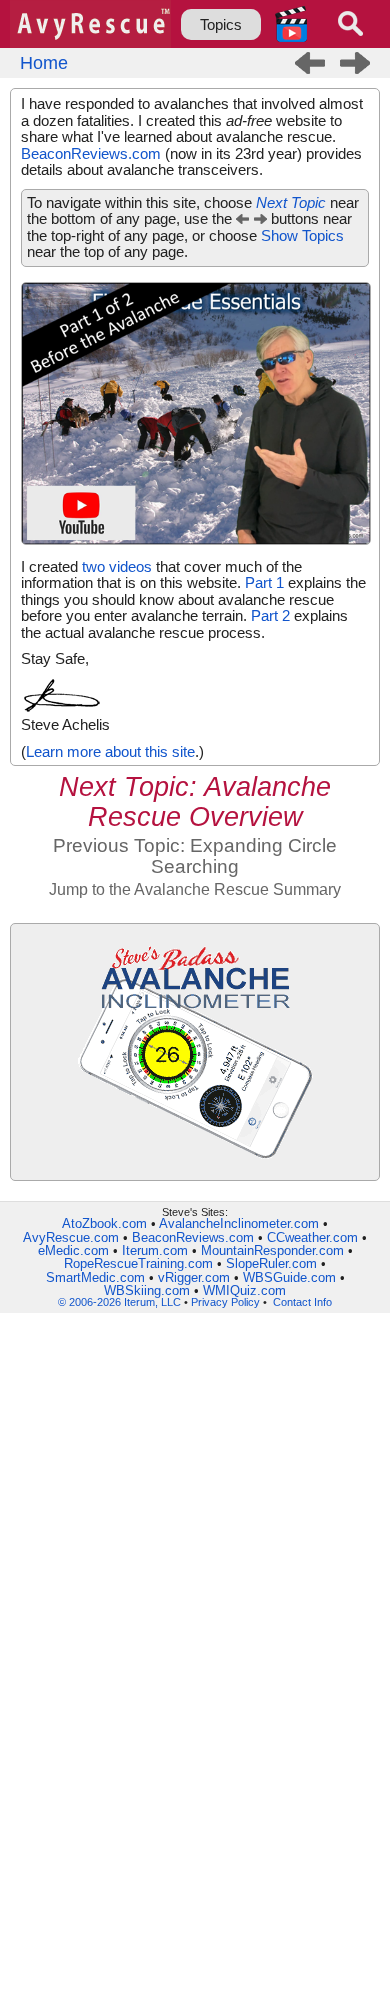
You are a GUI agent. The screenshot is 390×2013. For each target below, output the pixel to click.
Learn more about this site (110, 751)
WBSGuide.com (289, 1277)
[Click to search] (350, 23)
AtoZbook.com (104, 1223)
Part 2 (270, 615)
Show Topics (302, 235)
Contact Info (302, 1302)
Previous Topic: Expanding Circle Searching (195, 856)
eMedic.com (73, 1250)
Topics (221, 24)
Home (44, 63)
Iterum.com (155, 1250)
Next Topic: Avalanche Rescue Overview (195, 801)
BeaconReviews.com (91, 153)
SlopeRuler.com (271, 1263)
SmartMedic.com (95, 1277)
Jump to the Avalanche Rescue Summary (195, 889)
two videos (117, 566)
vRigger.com (194, 1277)
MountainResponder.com (272, 1250)
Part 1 (264, 582)
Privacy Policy (225, 1302)
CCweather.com (312, 1237)
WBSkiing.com (147, 1290)
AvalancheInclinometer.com (239, 1223)
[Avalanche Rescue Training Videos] (196, 544)
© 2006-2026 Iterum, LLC (119, 1302)
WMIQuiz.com (244, 1290)
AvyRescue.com (71, 1237)
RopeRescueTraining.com (138, 1263)
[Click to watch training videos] (291, 24)
